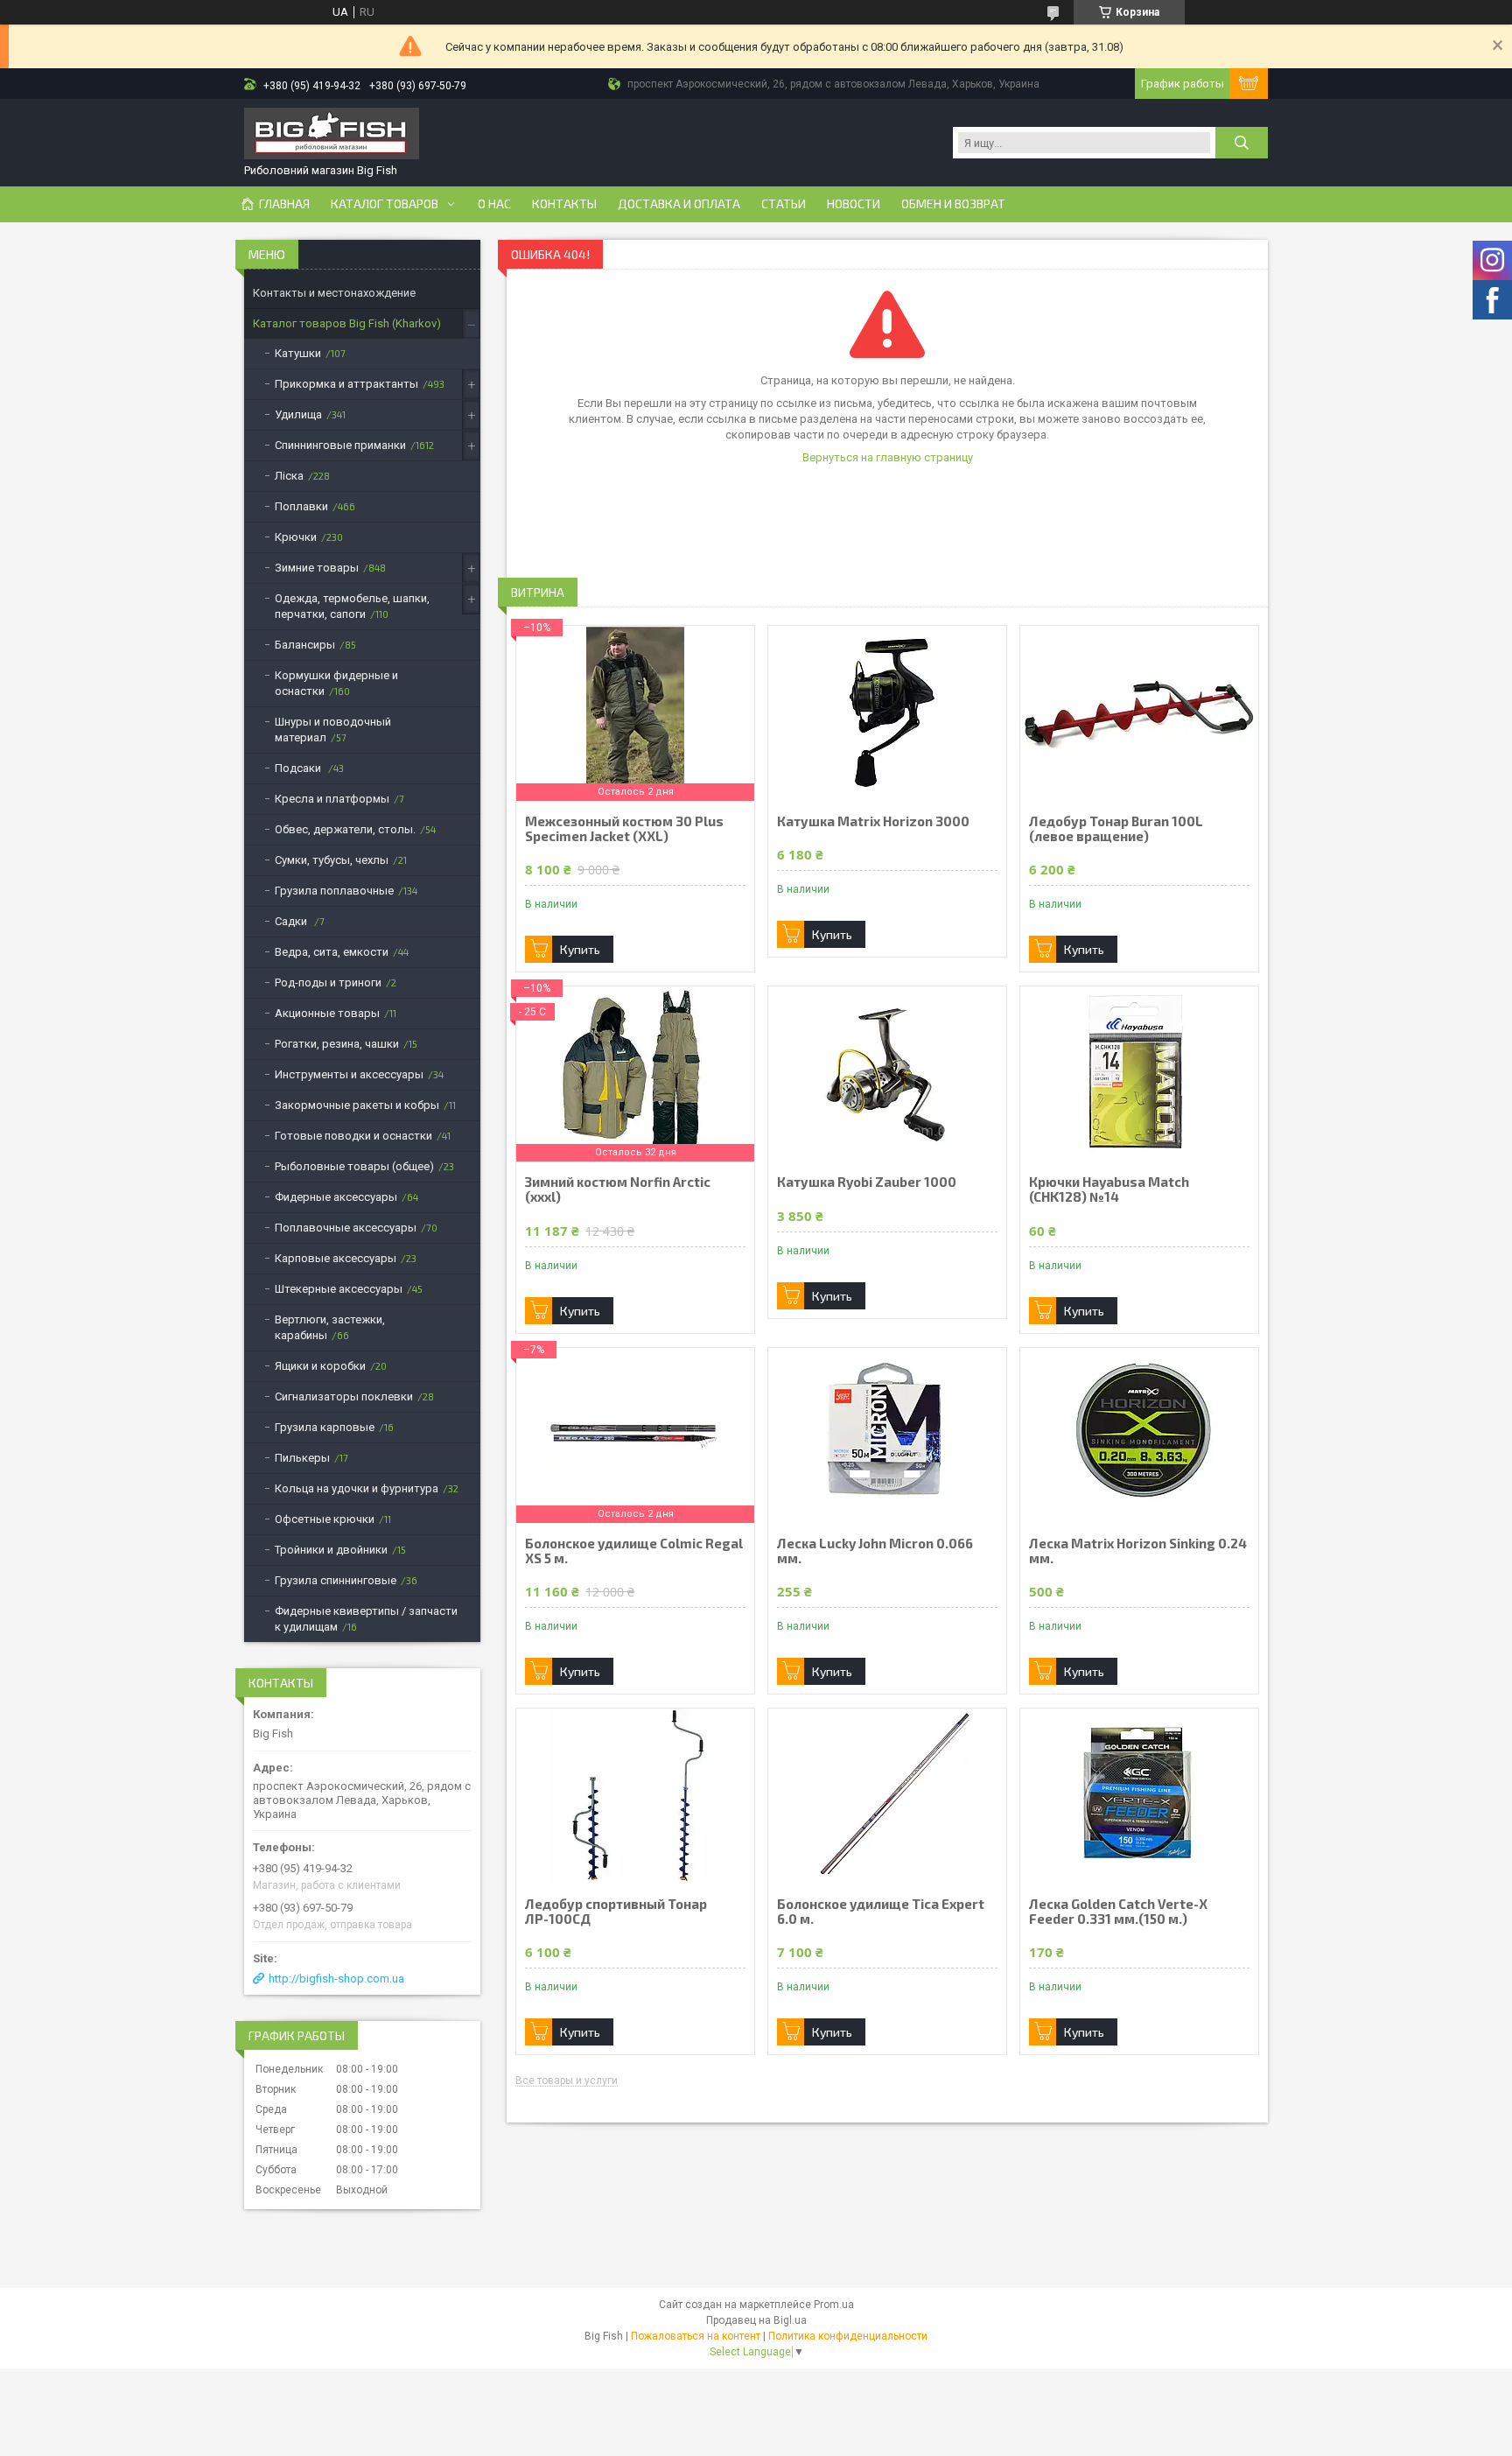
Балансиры (305, 645)
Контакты (564, 204)
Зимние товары (317, 568)
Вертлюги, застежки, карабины (330, 1327)
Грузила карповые (325, 1427)
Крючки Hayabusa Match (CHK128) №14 (1109, 1189)
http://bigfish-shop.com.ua (336, 1979)
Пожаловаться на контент (696, 2336)
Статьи (784, 204)
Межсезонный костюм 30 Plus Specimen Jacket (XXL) (624, 829)
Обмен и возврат (953, 204)
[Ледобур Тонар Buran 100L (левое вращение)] (1139, 713)
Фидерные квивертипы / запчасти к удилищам (366, 1619)
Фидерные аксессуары (336, 1197)
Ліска (289, 476)
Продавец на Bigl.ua (756, 2320)
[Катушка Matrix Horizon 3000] (887, 713)
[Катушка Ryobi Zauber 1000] (887, 1074)
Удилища (298, 414)
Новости (854, 204)
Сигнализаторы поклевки (344, 1396)
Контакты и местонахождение (334, 293)
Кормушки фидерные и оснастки (336, 683)
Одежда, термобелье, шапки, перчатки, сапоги (352, 606)
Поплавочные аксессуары (346, 1228)
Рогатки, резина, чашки (337, 1044)
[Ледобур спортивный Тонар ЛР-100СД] (635, 1796)
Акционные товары (327, 1013)
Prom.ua (834, 2305)
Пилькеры (302, 1458)
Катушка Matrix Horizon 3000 (873, 821)
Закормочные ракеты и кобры (357, 1105)
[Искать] (1242, 143)
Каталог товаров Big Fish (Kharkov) (347, 323)
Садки (292, 921)
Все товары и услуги (567, 2081)
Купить (580, 949)
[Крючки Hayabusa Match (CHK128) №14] (1139, 1074)
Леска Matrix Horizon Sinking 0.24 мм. (1138, 1551)
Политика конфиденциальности (848, 2336)
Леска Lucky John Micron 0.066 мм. (875, 1551)
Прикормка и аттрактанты (346, 384)
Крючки (296, 537)
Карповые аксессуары (336, 1258)
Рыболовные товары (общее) (354, 1166)
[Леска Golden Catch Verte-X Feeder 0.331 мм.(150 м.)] (1139, 1796)
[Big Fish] (332, 135)
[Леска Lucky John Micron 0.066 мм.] (887, 1435)
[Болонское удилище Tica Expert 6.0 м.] (887, 1796)
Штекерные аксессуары (339, 1289)
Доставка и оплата (679, 204)
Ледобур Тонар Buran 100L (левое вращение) (1116, 829)
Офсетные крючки (325, 1519)
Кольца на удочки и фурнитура (357, 1488)
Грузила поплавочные (334, 891)
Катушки (298, 353)
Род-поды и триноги (328, 982)
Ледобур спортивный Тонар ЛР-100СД (616, 1912)
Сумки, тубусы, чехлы (332, 860)
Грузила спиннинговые (336, 1580)
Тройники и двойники (331, 1550)
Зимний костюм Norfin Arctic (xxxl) (618, 1189)
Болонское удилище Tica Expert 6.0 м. (881, 1912)
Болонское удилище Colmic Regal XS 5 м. (634, 1551)
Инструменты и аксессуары (349, 1074)
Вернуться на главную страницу (888, 457)
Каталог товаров (385, 204)
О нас (494, 204)
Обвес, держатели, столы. (345, 829)
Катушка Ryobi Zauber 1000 (867, 1182)
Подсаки (299, 768)
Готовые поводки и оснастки (353, 1136)
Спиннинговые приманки (340, 445)
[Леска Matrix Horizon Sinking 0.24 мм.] (1139, 1435)
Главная (284, 204)
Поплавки (301, 506)
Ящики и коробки (320, 1366)
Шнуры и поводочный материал (333, 730)
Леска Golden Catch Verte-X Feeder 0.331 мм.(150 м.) (1118, 1912)
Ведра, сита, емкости (332, 952)
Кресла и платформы (332, 799)
